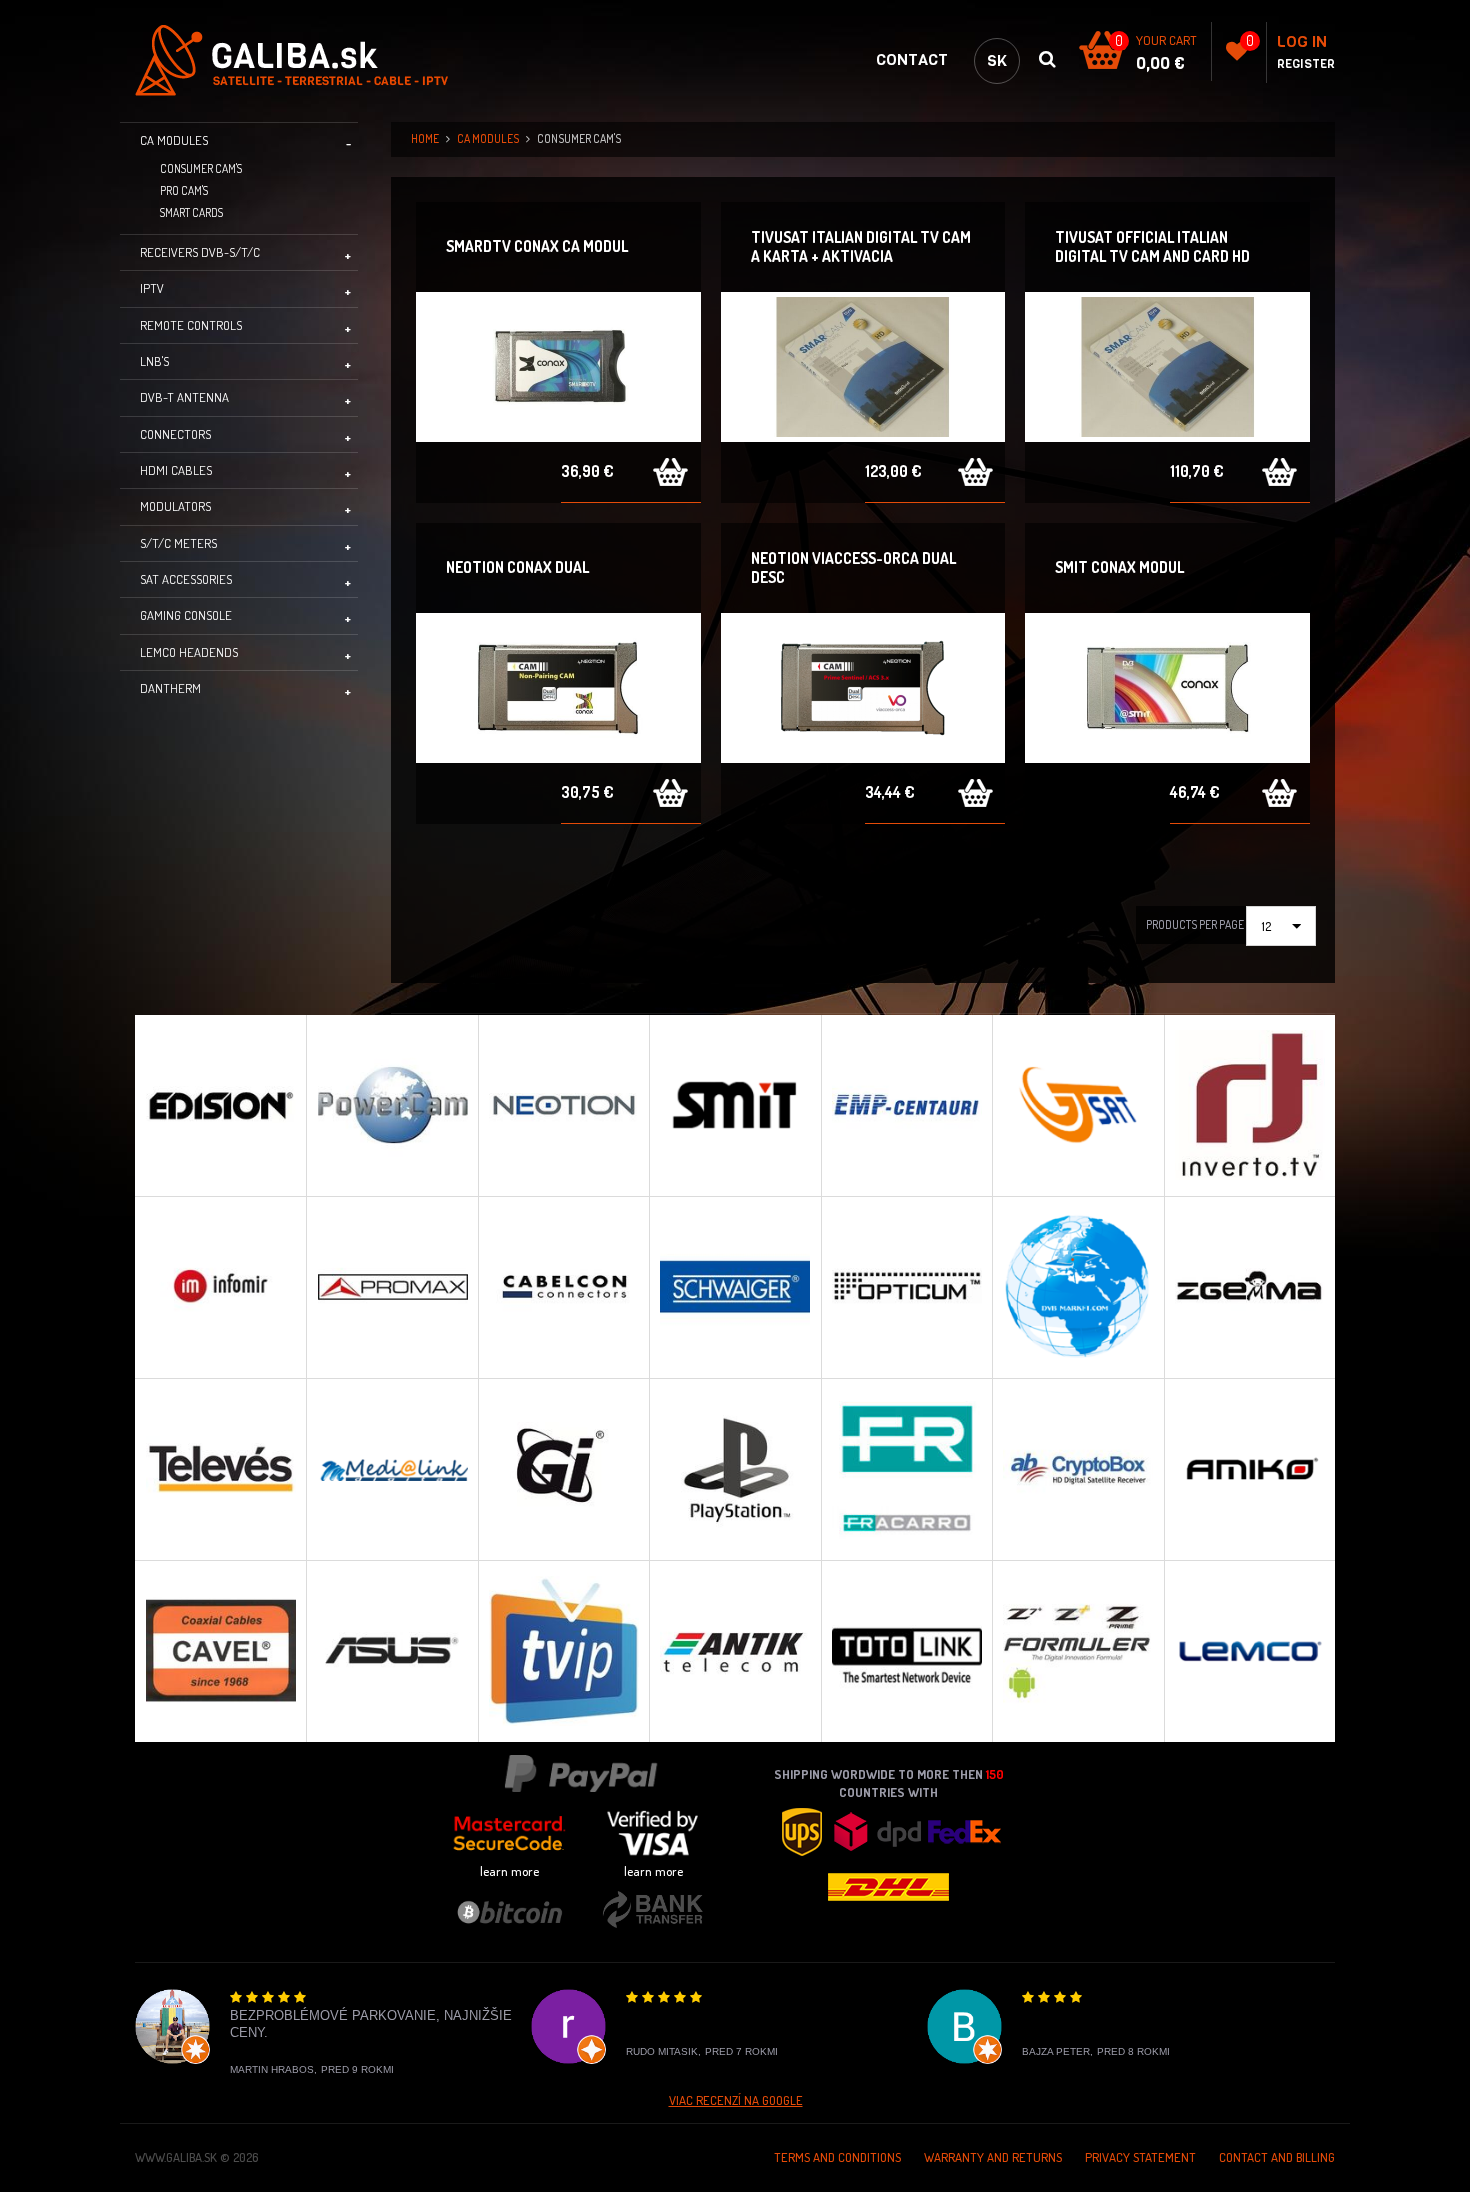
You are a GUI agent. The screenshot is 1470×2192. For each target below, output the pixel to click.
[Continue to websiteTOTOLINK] (906, 1651)
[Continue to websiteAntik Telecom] (734, 1651)
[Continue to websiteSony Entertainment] (734, 1469)
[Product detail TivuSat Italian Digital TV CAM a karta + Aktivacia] (863, 367)
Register (1306, 64)
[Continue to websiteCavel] (220, 1651)
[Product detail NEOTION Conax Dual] (558, 688)
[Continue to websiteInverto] (1249, 1105)
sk (997, 60)
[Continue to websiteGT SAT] (1077, 1105)
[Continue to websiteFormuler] (1077, 1651)
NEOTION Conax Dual (517, 567)
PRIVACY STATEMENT (1140, 2157)
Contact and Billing (1277, 2157)
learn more (509, 1871)
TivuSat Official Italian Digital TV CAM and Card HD (1152, 246)
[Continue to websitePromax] (391, 1287)
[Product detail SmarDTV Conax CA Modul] (558, 367)
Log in (1302, 41)
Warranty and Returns (993, 2157)
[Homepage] (304, 60)
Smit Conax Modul (1119, 567)
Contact (912, 59)
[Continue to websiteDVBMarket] (1077, 1287)
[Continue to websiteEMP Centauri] (906, 1105)
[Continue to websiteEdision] (220, 1105)
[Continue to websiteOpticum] (906, 1287)
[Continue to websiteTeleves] (220, 1469)
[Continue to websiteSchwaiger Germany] (734, 1287)
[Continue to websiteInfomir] (220, 1287)
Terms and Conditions (837, 2157)
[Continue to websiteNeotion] (563, 1105)
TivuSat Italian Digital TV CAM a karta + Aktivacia (861, 246)
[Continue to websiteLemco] (1249, 1651)
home (425, 138)
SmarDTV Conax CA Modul (537, 246)
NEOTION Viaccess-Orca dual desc (853, 567)
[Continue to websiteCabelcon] (563, 1287)
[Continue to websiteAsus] (391, 1651)
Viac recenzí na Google (736, 2100)
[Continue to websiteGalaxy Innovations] (563, 1469)
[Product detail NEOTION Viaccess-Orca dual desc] (863, 688)
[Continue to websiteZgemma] (1249, 1287)
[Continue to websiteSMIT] (734, 1105)
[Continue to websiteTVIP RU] (563, 1651)
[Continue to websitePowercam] (391, 1105)
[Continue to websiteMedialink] (391, 1469)
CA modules (488, 138)
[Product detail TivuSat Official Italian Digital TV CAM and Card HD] (1167, 367)
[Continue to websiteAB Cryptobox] (1077, 1469)
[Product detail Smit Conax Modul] (1167, 688)
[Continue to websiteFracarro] (906, 1469)
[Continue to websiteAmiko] (1249, 1469)
